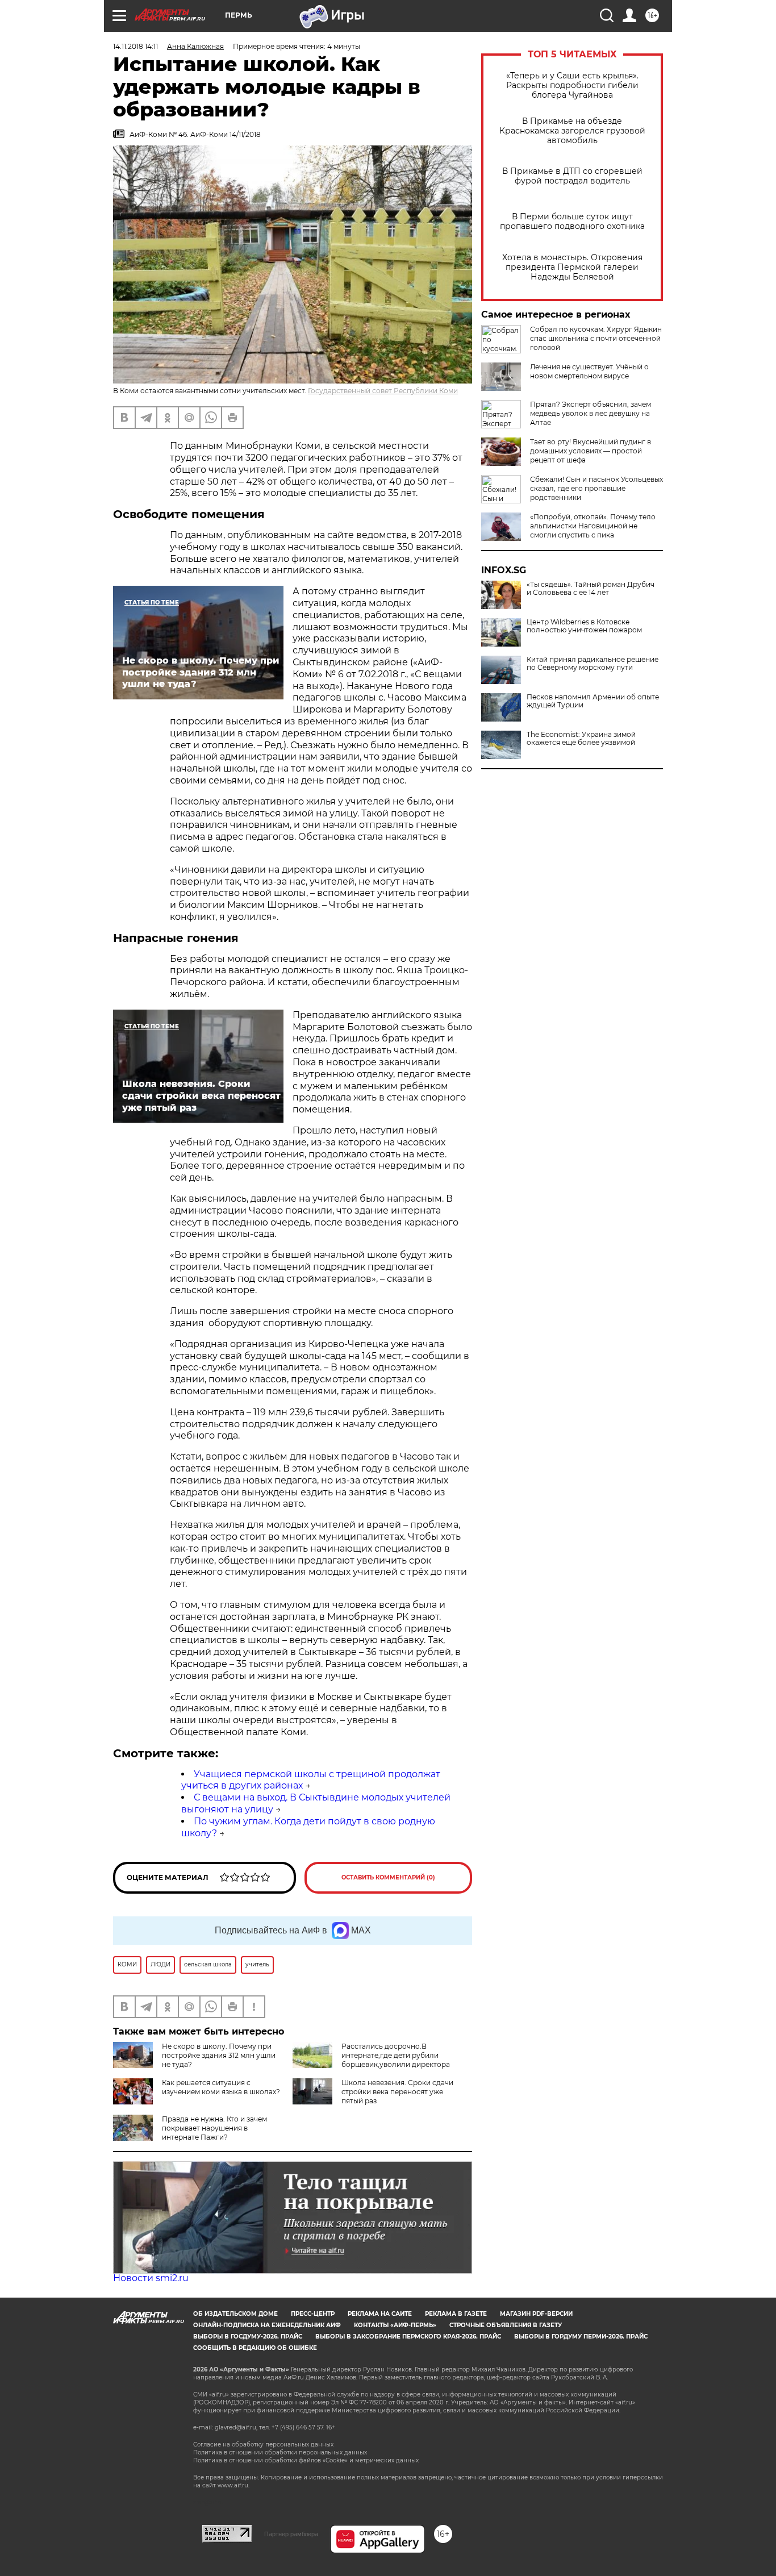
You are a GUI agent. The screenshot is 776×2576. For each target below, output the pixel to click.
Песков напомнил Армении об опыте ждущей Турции (593, 701)
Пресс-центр (313, 2314)
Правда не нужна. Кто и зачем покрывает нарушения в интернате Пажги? (214, 2128)
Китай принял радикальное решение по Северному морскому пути (593, 664)
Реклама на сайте (380, 2314)
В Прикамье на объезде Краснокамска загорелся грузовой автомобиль (572, 131)
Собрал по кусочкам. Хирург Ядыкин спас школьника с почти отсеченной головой (596, 338)
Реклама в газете (456, 2314)
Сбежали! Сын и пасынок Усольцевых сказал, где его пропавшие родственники (596, 488)
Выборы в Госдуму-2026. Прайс (248, 2337)
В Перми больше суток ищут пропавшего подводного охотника (572, 222)
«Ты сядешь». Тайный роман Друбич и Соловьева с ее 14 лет (591, 589)
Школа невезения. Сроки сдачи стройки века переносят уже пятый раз (397, 2092)
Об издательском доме (235, 2314)
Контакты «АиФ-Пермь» (395, 2325)
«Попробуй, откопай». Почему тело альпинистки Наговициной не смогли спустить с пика (593, 526)
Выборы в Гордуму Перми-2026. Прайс (581, 2337)
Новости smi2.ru (151, 2278)
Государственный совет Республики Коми (383, 391)
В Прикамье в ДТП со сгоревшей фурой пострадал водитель (572, 176)
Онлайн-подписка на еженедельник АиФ (267, 2325)
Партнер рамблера (291, 2534)
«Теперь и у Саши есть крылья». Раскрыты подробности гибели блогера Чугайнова (572, 86)
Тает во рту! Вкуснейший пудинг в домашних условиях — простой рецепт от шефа (591, 451)
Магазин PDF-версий (536, 2314)
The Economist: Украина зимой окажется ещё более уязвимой (581, 739)
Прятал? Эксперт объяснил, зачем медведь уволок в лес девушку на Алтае (591, 413)
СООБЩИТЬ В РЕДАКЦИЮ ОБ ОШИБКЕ (255, 2348)
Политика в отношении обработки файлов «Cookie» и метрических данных (306, 2460)
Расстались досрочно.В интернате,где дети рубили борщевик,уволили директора (396, 2055)
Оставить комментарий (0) (388, 1877)
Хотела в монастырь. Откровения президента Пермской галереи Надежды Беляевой (572, 267)
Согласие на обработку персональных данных (263, 2444)
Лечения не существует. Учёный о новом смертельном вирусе (589, 371)
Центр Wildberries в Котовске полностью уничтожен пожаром (584, 626)
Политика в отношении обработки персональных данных (280, 2452)
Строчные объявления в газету (506, 2325)
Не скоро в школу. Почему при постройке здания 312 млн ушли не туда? (219, 2055)
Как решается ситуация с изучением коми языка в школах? (221, 2087)
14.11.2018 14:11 (135, 46)
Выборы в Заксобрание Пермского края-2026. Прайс (408, 2337)
